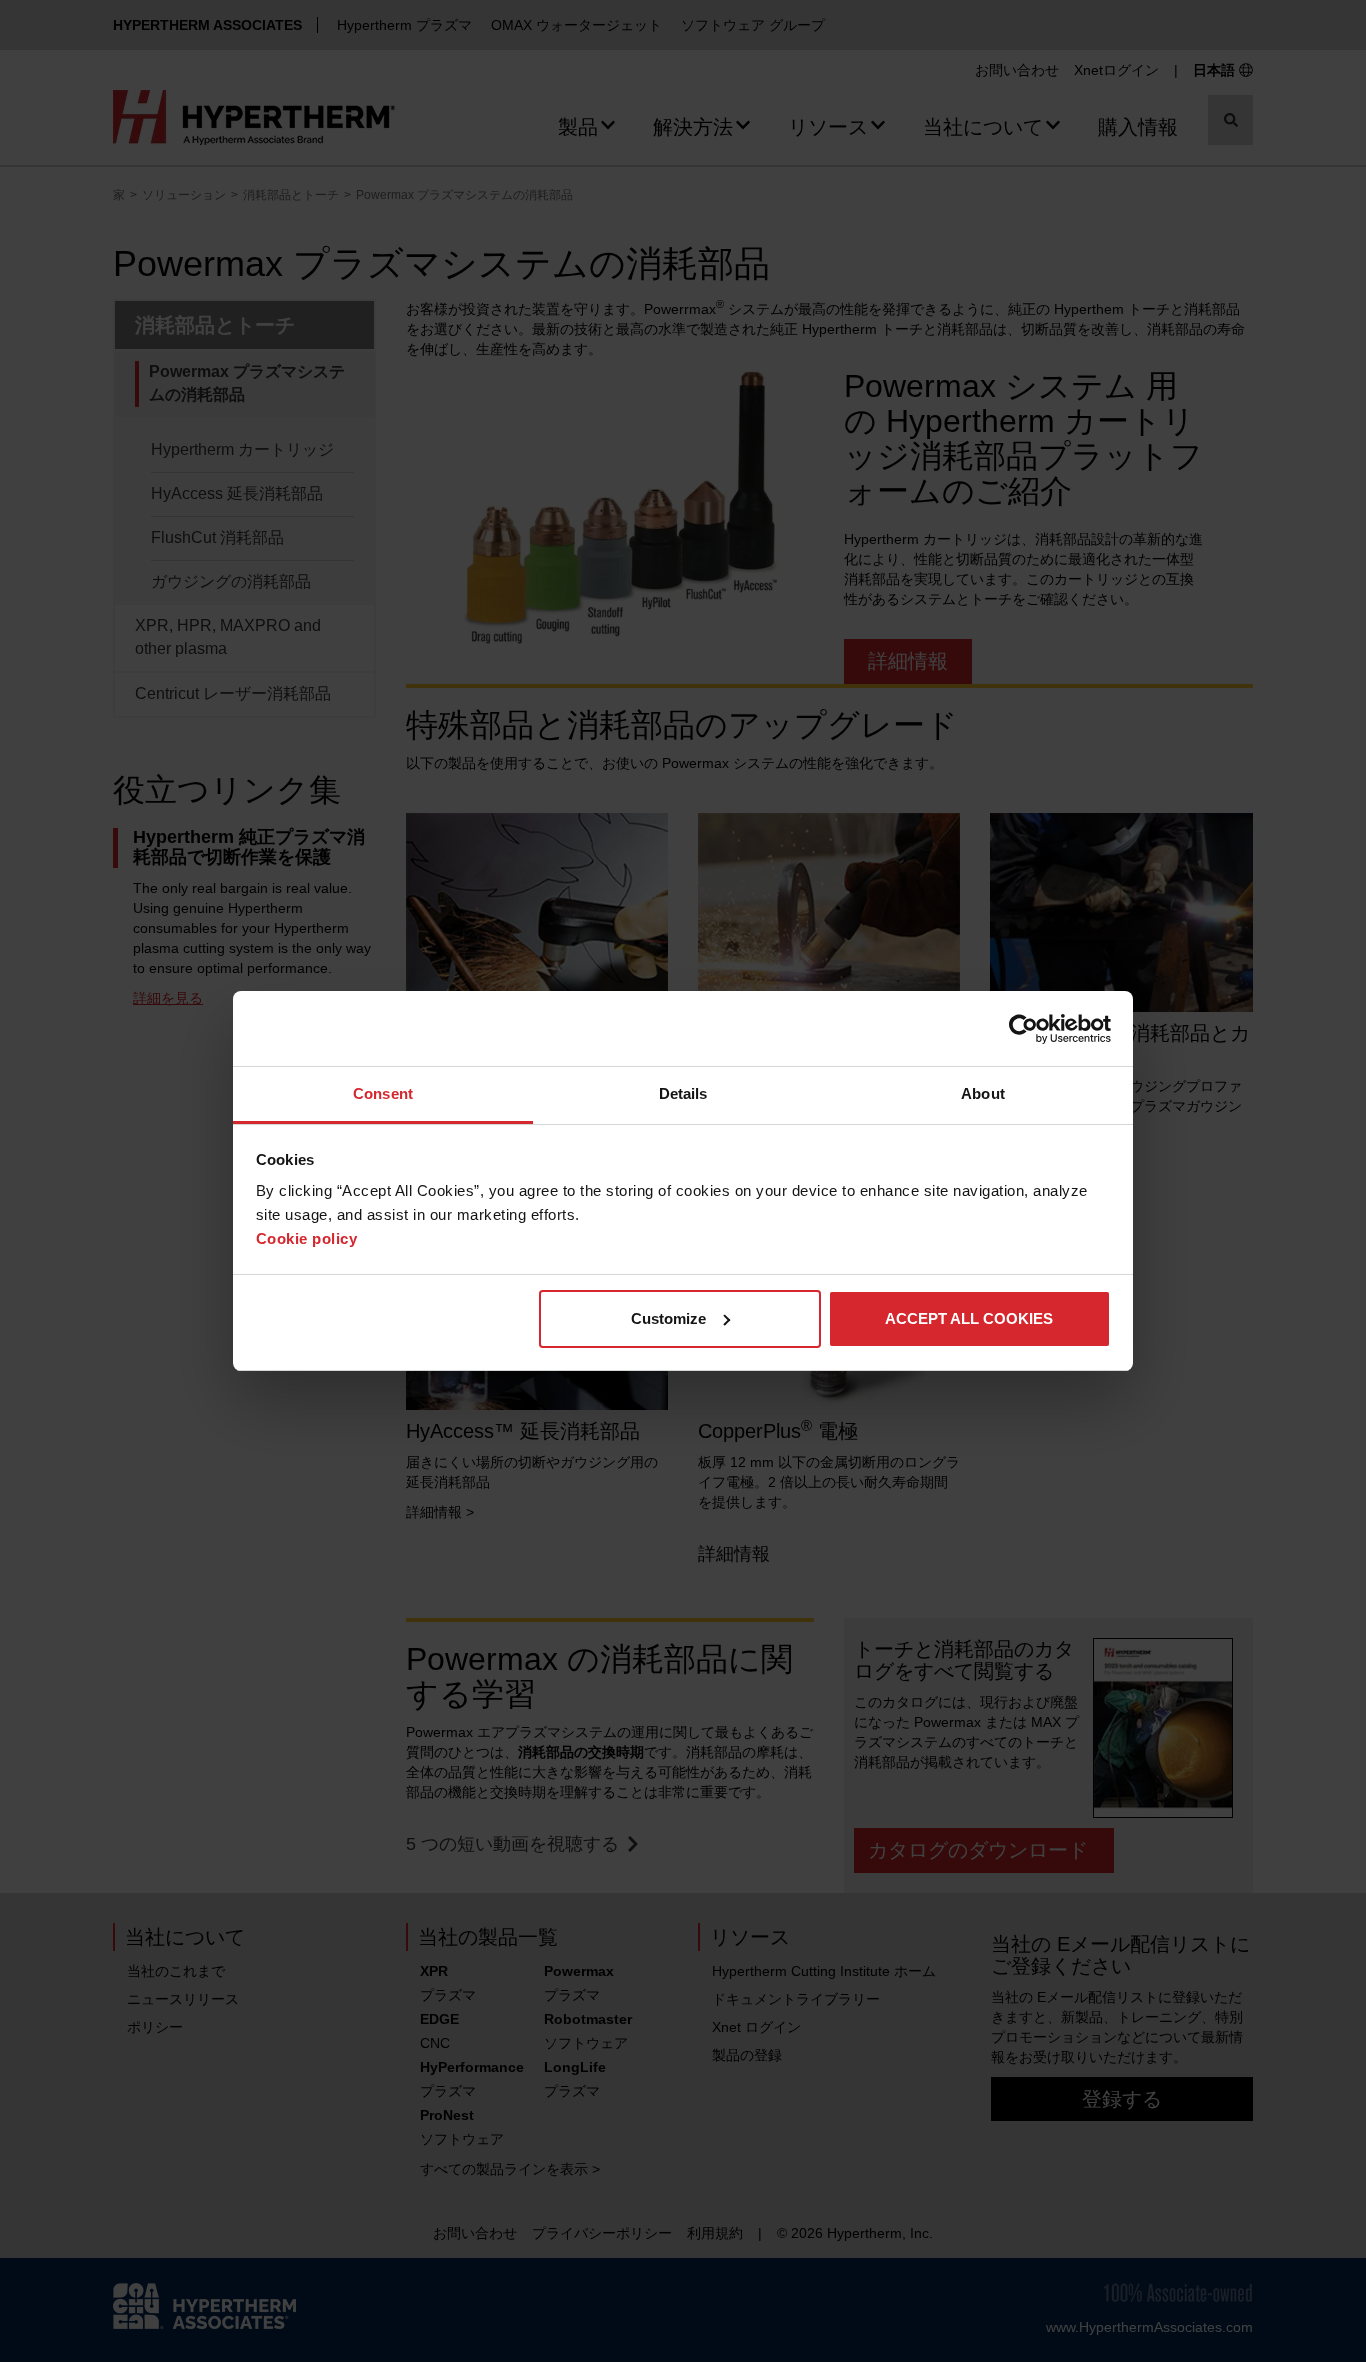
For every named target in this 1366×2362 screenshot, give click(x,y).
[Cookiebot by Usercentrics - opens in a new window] (1023, 1029)
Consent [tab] (383, 1093)
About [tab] (983, 1093)
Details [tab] (683, 1093)
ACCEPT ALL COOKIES (969, 1318)
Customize (668, 1318)
